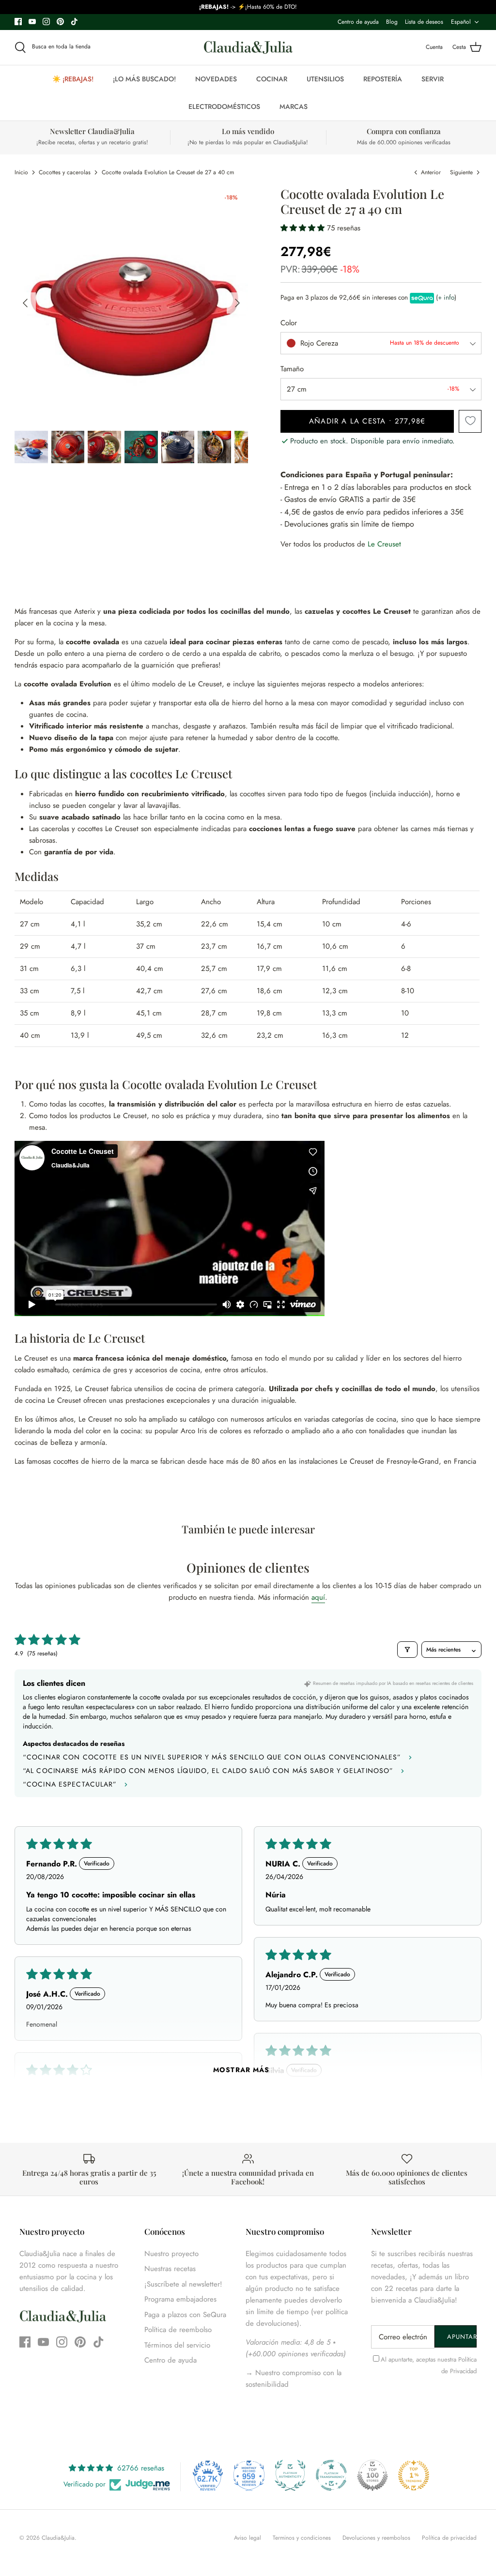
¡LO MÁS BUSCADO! (144, 79)
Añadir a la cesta (367, 421)
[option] (132, 303)
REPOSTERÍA (383, 79)
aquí (318, 1597)
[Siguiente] (237, 303)
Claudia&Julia (58, 2538)
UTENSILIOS (325, 79)
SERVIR (433, 79)
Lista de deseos (424, 22)
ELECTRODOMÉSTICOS (224, 106)
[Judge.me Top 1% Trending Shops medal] (414, 2475)
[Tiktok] (74, 22)
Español (461, 22)
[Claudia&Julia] (248, 47)
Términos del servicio (177, 2345)
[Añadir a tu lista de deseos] (470, 421)
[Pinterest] (60, 22)
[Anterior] (25, 303)
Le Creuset (384, 544)
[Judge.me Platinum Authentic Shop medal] (290, 2475)
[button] (304, 228)
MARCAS (294, 106)
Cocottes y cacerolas (65, 172)
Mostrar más (241, 2070)
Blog (392, 22)
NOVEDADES (216, 79)
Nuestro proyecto (171, 2254)
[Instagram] (46, 22)
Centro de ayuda (358, 22)
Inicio (21, 172)
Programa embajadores (180, 2299)
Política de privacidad (449, 2538)
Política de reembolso (178, 2330)
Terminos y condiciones (302, 2538)
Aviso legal (248, 2538)
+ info (446, 298)
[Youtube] (32, 22)
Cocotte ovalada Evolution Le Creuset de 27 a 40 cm (168, 172)
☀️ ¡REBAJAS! (73, 79)
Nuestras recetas (170, 2269)
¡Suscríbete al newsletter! (183, 2284)
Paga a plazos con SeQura (185, 2315)
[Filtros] (407, 1650)
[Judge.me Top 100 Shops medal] (372, 2475)
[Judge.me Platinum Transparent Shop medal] (331, 2475)
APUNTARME (462, 2337)
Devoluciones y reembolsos (376, 2538)
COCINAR (272, 79)
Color (289, 323)
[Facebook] (18, 22)
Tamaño (292, 369)
